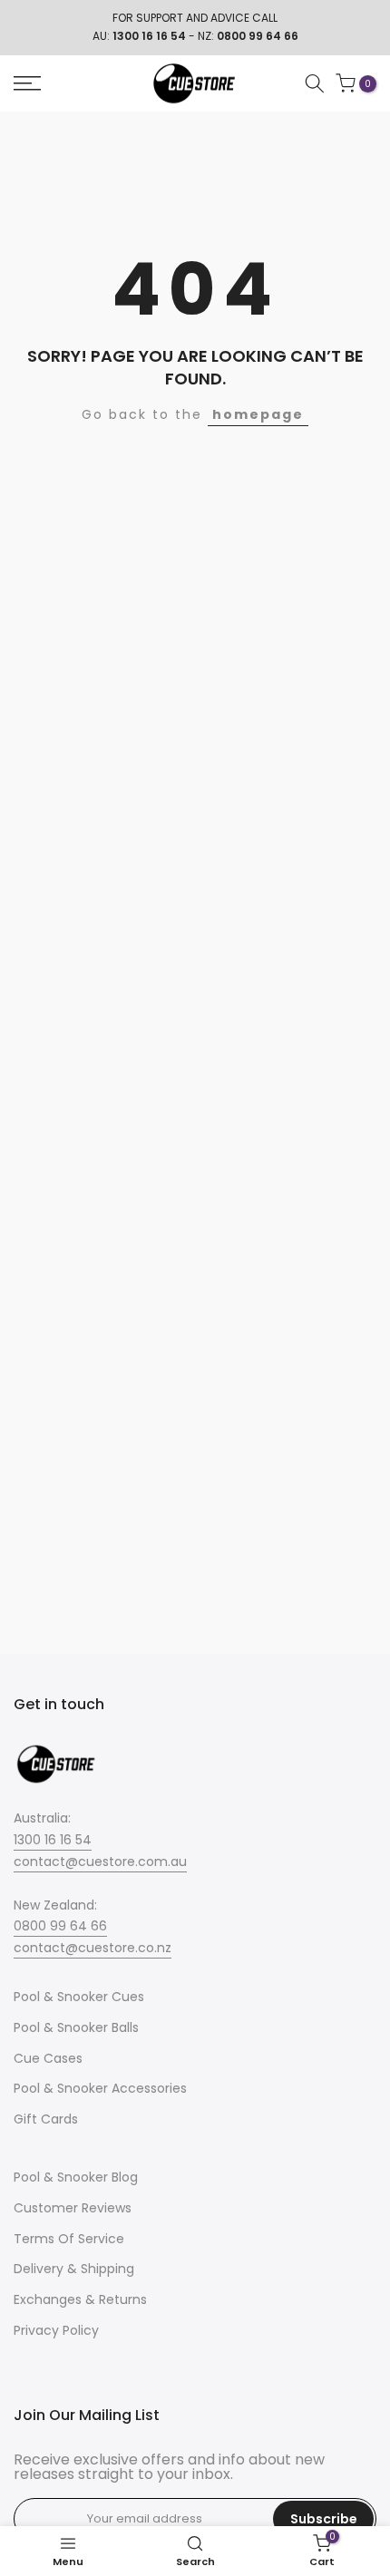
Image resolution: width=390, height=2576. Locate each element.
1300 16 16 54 (53, 1840)
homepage (258, 414)
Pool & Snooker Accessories (100, 2088)
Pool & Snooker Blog (76, 2177)
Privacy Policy (56, 2330)
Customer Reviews (73, 2208)
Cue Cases (48, 2058)
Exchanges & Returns (80, 2299)
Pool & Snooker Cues (79, 1997)
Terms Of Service (69, 2239)
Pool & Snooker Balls (76, 2027)
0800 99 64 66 (60, 1926)
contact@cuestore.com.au (100, 1862)
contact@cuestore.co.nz (93, 1948)
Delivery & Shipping (74, 2269)
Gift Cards (46, 2119)
